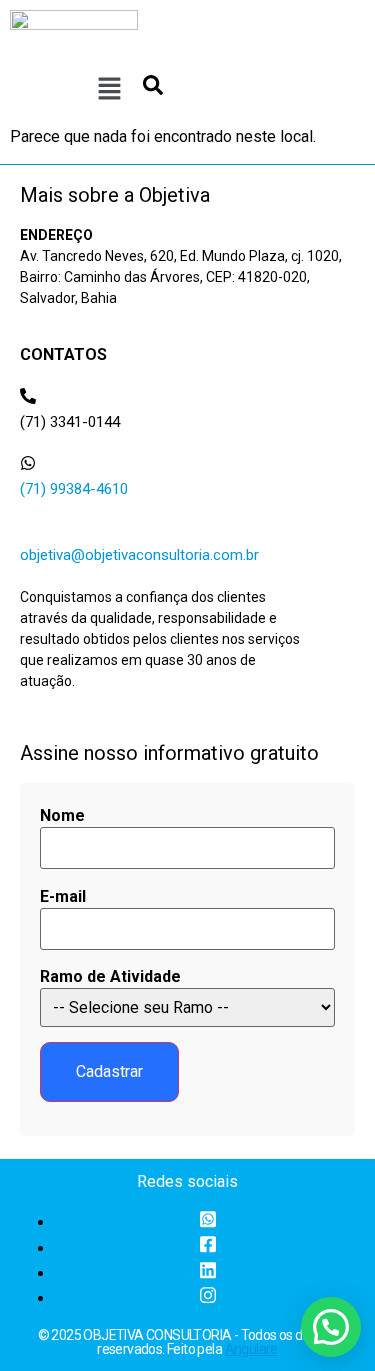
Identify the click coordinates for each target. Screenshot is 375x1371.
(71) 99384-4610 (74, 489)
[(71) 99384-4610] (28, 463)
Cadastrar (109, 1071)
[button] (109, 90)
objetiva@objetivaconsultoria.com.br (139, 555)
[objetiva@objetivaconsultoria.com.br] (28, 529)
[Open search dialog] (153, 90)
